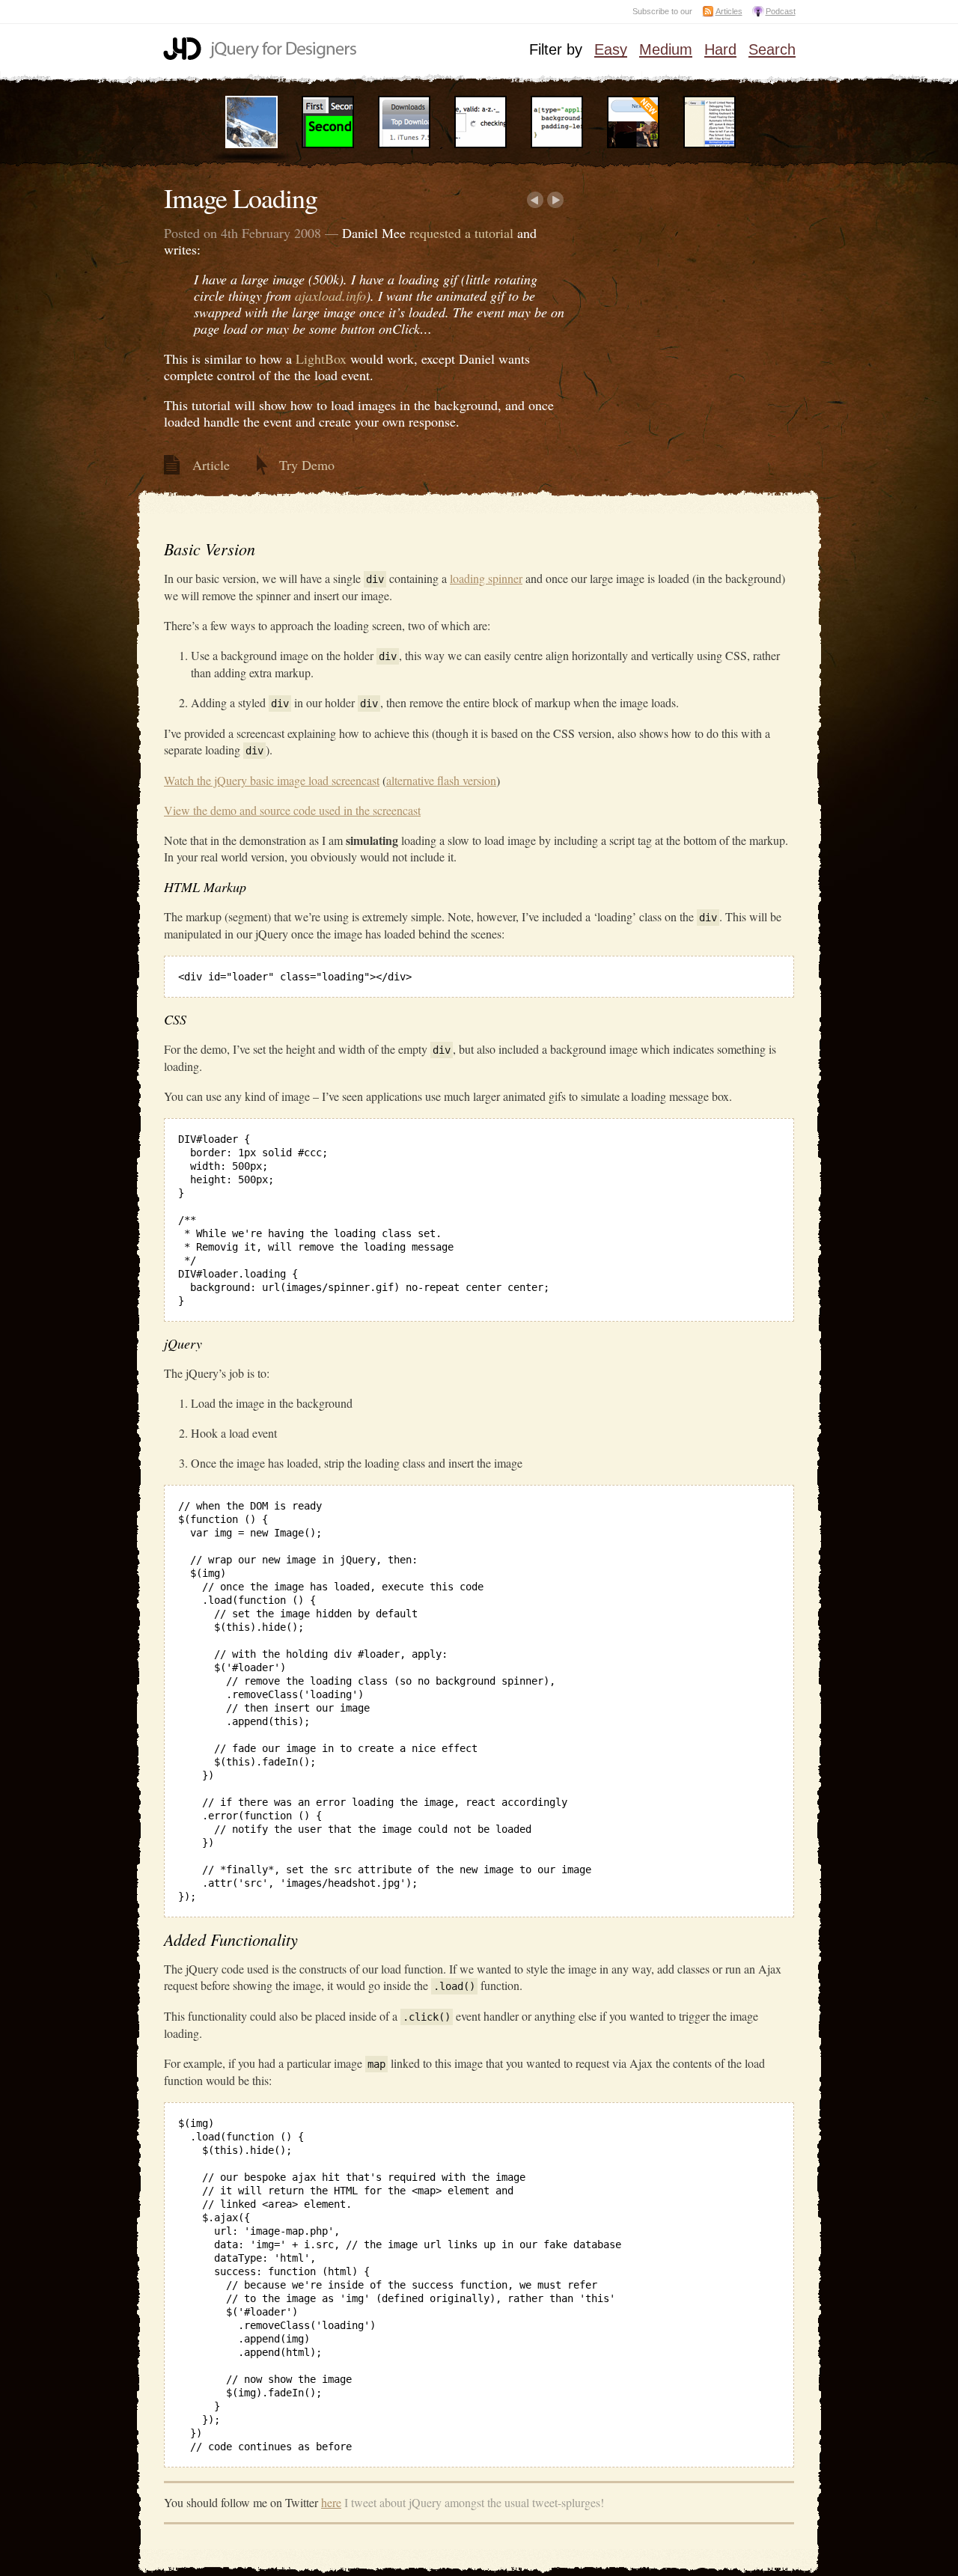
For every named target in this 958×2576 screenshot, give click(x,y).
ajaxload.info (330, 296)
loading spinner (486, 578)
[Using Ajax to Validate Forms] (480, 145)
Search (772, 50)
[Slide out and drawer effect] (404, 145)
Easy (611, 50)
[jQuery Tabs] (328, 145)
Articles (729, 11)
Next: (556, 200)
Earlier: (535, 200)
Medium (666, 50)
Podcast (781, 11)
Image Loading (241, 198)
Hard (720, 50)
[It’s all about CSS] (557, 145)
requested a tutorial (461, 233)
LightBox (321, 358)
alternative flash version (441, 780)
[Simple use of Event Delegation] (633, 145)
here (331, 2502)
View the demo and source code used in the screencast (292, 810)
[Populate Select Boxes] (710, 145)
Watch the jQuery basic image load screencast (272, 780)
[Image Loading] (251, 145)
